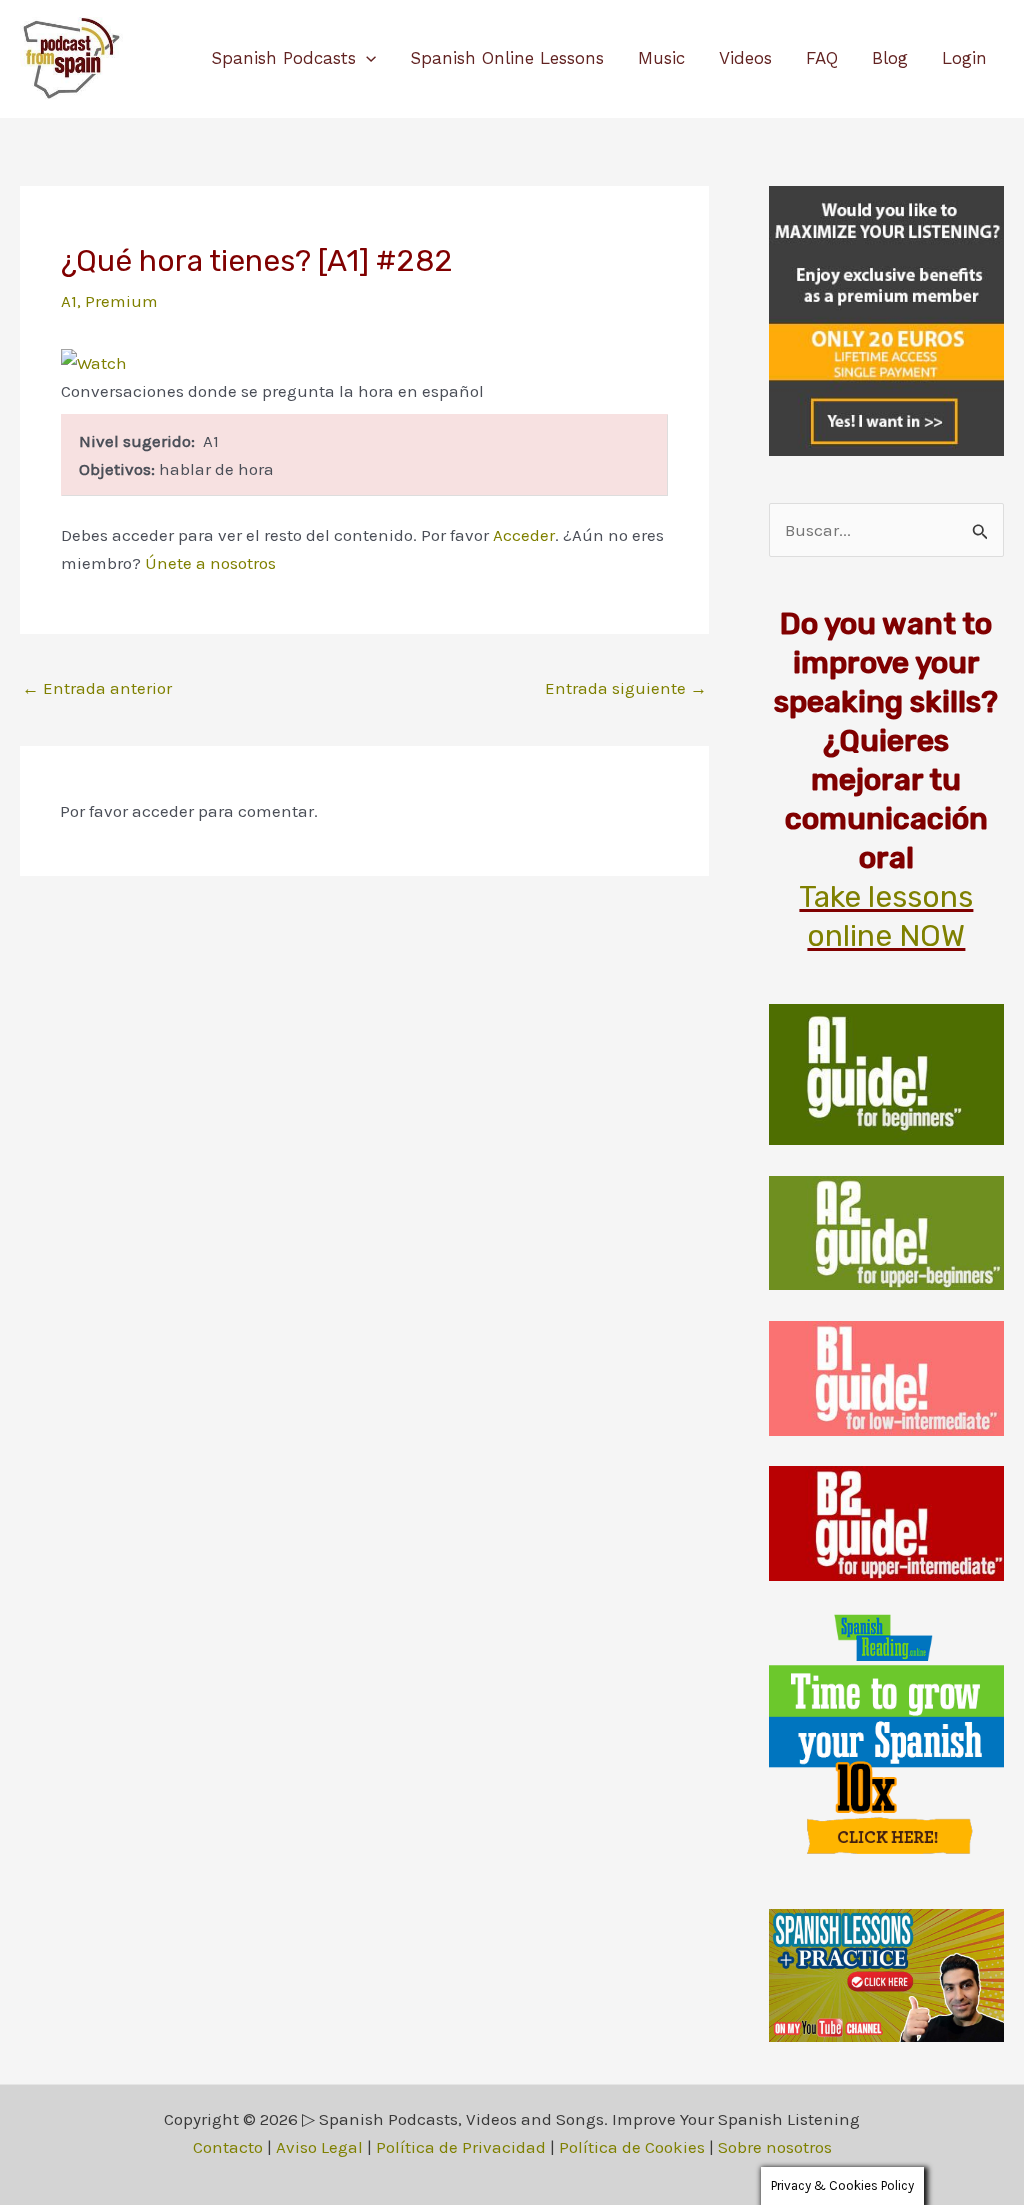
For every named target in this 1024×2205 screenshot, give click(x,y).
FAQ (822, 58)
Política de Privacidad (461, 2147)
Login (964, 58)
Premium (121, 301)
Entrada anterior (97, 688)
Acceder (524, 535)
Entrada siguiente (626, 688)
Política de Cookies (632, 2147)
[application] (366, 58)
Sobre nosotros (775, 2147)
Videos (745, 58)
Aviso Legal (319, 2147)
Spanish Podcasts (283, 58)
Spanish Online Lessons (507, 58)
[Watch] (94, 361)
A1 (69, 301)
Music (661, 58)
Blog (890, 58)
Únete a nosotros (210, 563)
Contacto (228, 2147)
